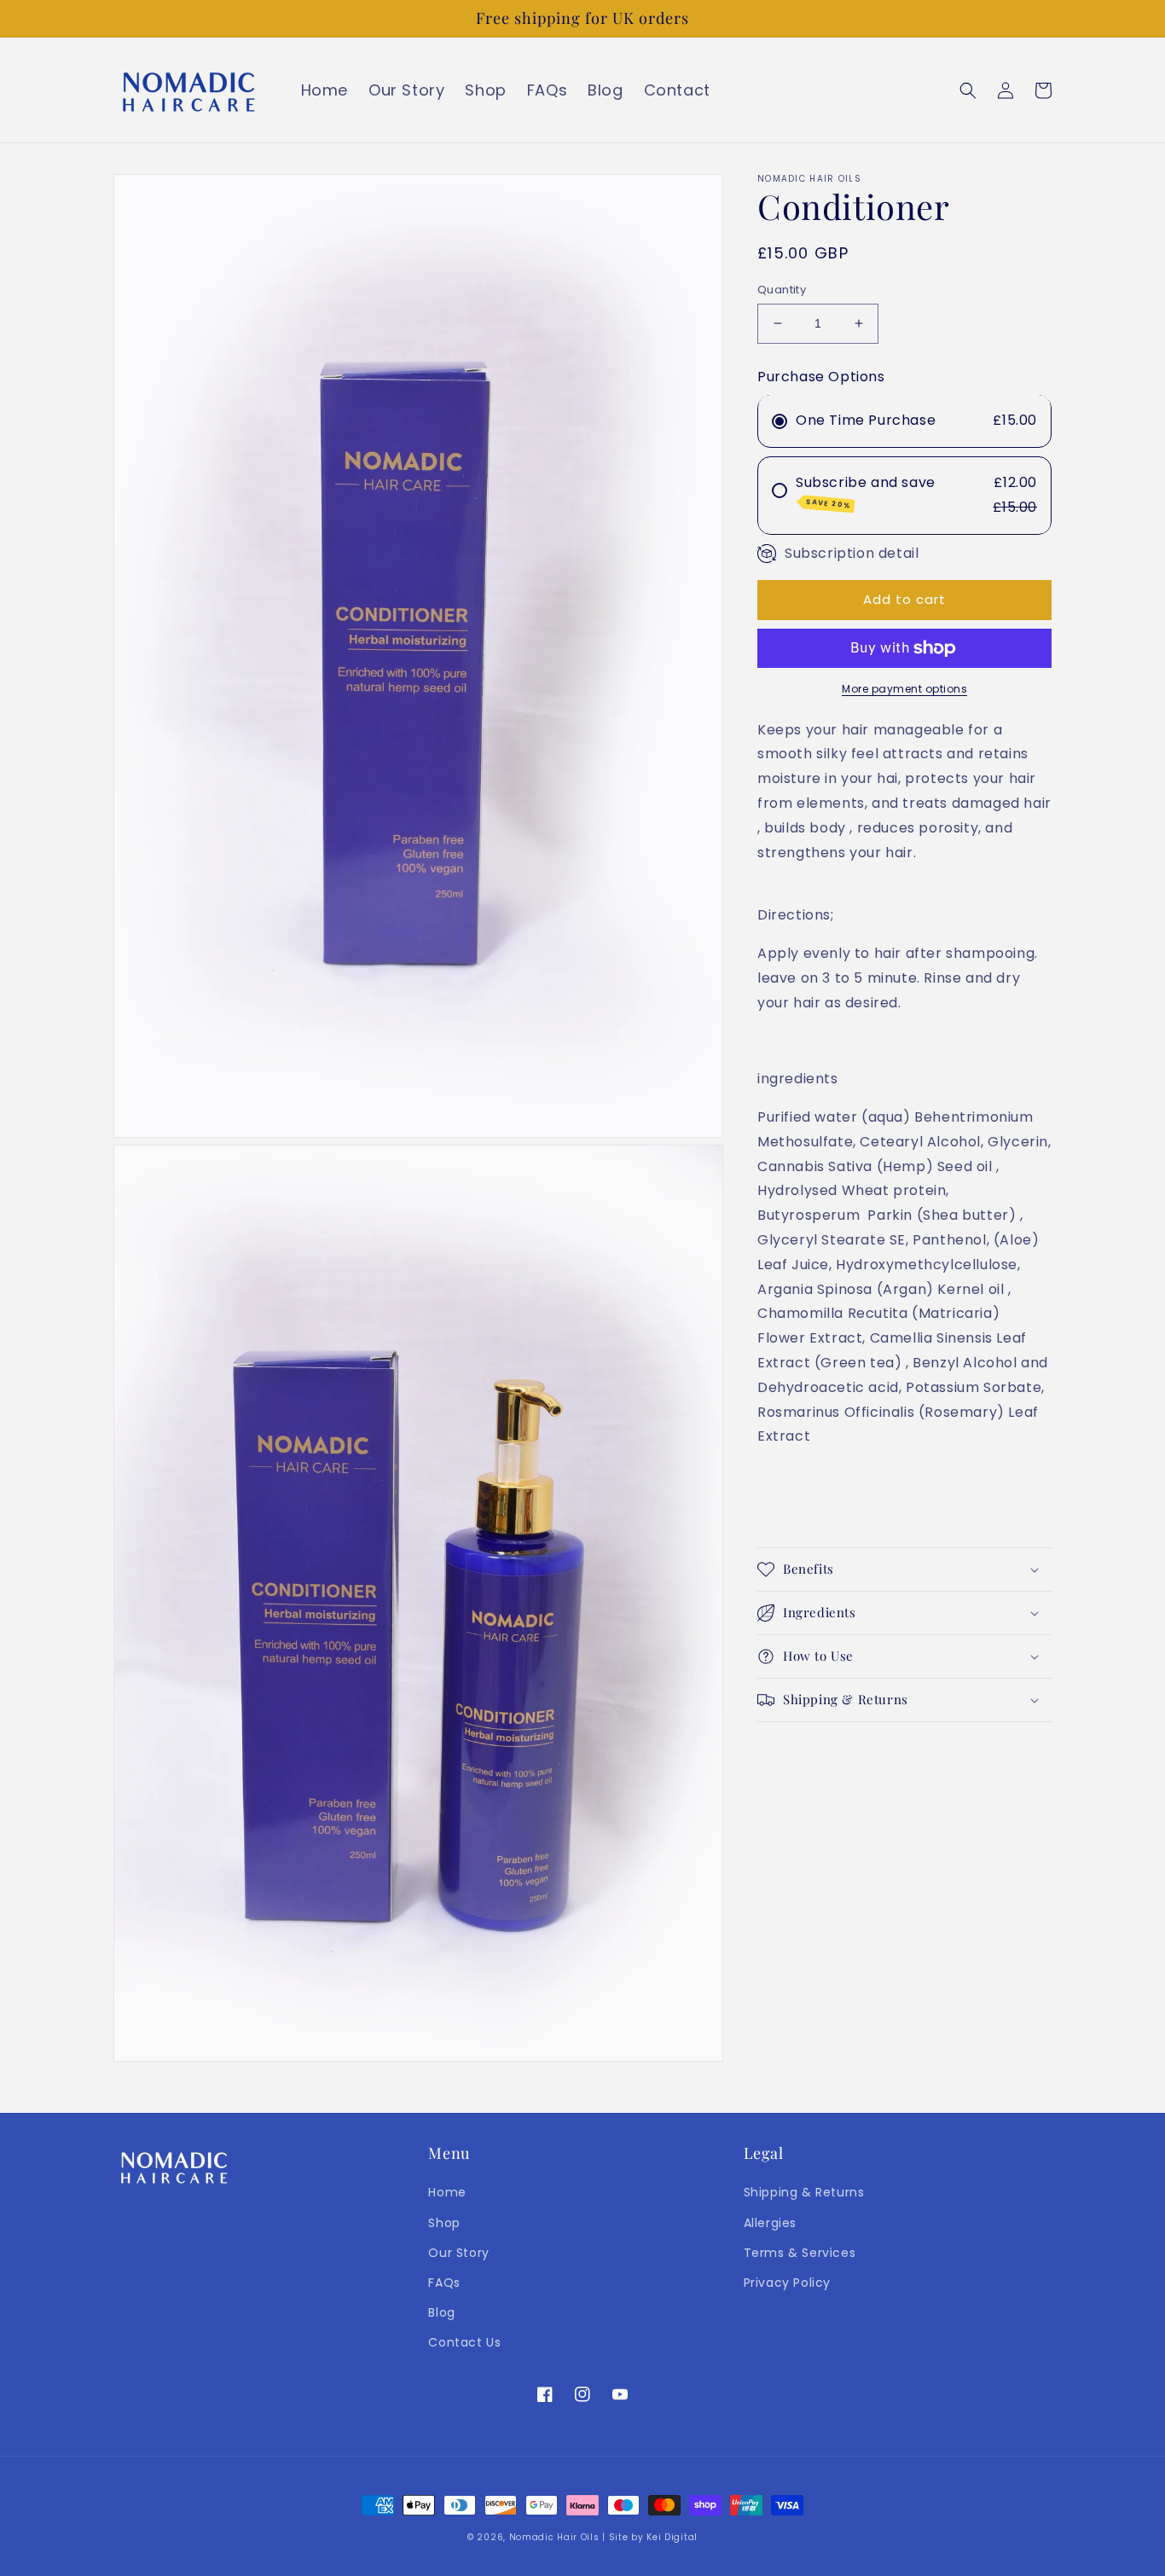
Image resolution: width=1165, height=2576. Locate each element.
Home (447, 2192)
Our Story (458, 2253)
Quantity (782, 290)
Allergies (770, 2223)
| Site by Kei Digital (650, 2537)
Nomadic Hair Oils (554, 2537)
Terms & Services (800, 2253)
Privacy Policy (787, 2283)
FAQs (444, 2283)
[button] (968, 90)
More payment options (904, 689)
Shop (444, 2223)
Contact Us (464, 2342)
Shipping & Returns (804, 2192)
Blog (441, 2312)
